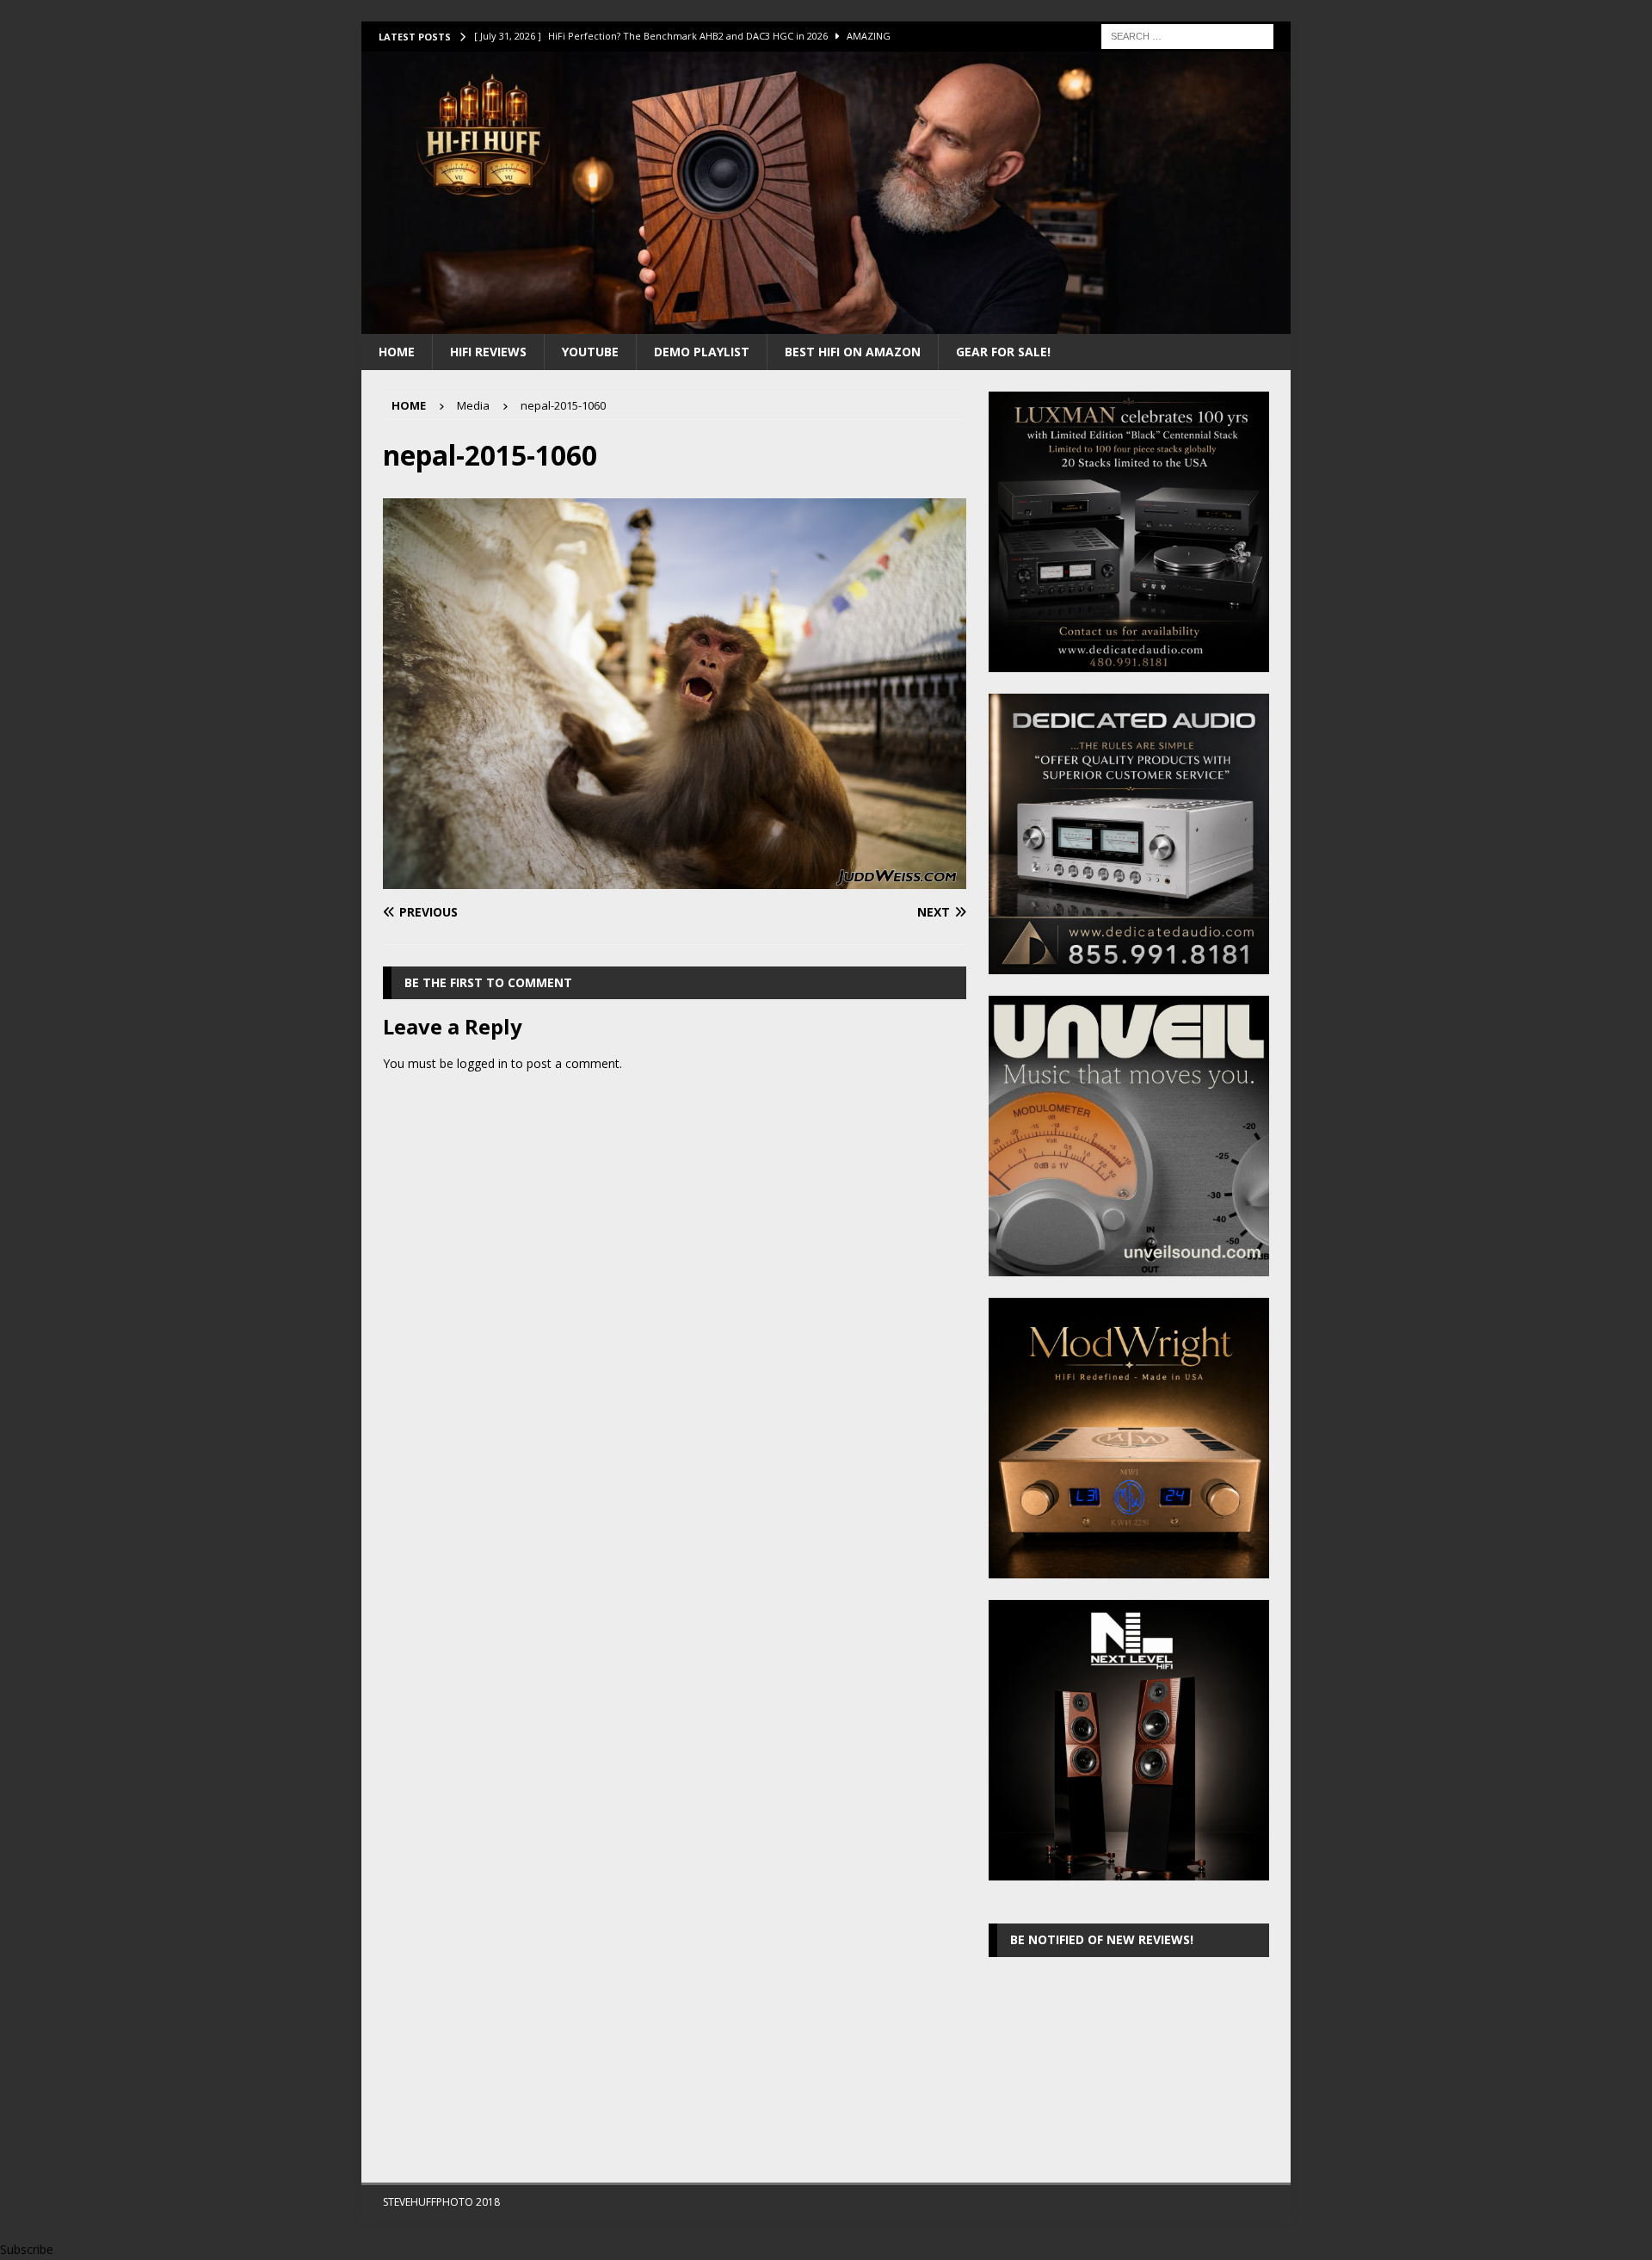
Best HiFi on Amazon (853, 352)
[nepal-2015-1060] (675, 878)
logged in (482, 1063)
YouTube (590, 352)
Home (397, 352)
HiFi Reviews (488, 352)
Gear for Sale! (1003, 352)
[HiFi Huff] (826, 323)
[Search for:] (1187, 35)
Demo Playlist (702, 352)
